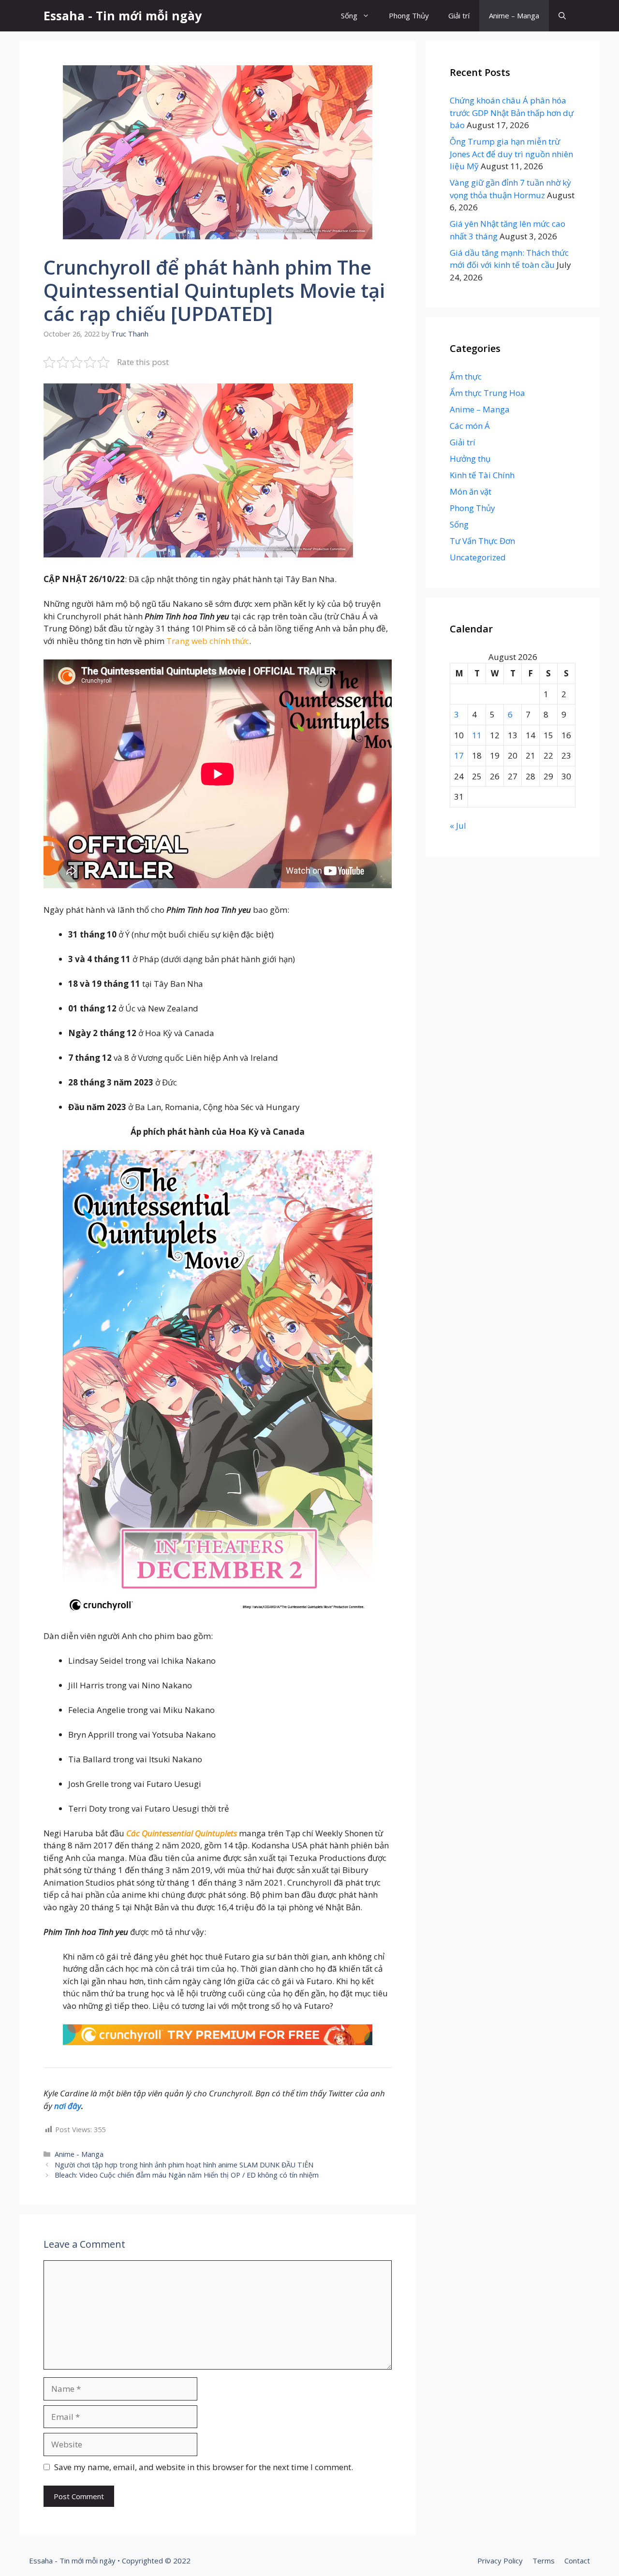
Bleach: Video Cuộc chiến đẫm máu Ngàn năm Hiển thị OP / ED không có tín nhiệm (187, 2175)
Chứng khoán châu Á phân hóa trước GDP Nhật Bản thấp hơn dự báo (512, 113)
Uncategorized (478, 557)
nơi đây (68, 2106)
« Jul (458, 826)
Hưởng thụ (470, 459)
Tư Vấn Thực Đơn (482, 541)
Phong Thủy (409, 15)
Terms (544, 2561)
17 (459, 755)
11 (477, 735)
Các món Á (470, 426)
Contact (577, 2561)
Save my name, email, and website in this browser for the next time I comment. (204, 2467)
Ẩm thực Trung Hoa (487, 393)
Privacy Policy (500, 2561)
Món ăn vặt (471, 491)
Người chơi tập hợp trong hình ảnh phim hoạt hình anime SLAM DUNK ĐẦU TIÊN (184, 2165)
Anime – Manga (514, 15)
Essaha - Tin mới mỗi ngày (123, 15)
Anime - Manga (79, 2154)
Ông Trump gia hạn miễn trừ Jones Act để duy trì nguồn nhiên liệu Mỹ (511, 154)
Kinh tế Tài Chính (482, 475)
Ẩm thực (466, 376)
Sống (349, 15)
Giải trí (459, 15)
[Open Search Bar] (562, 16)
